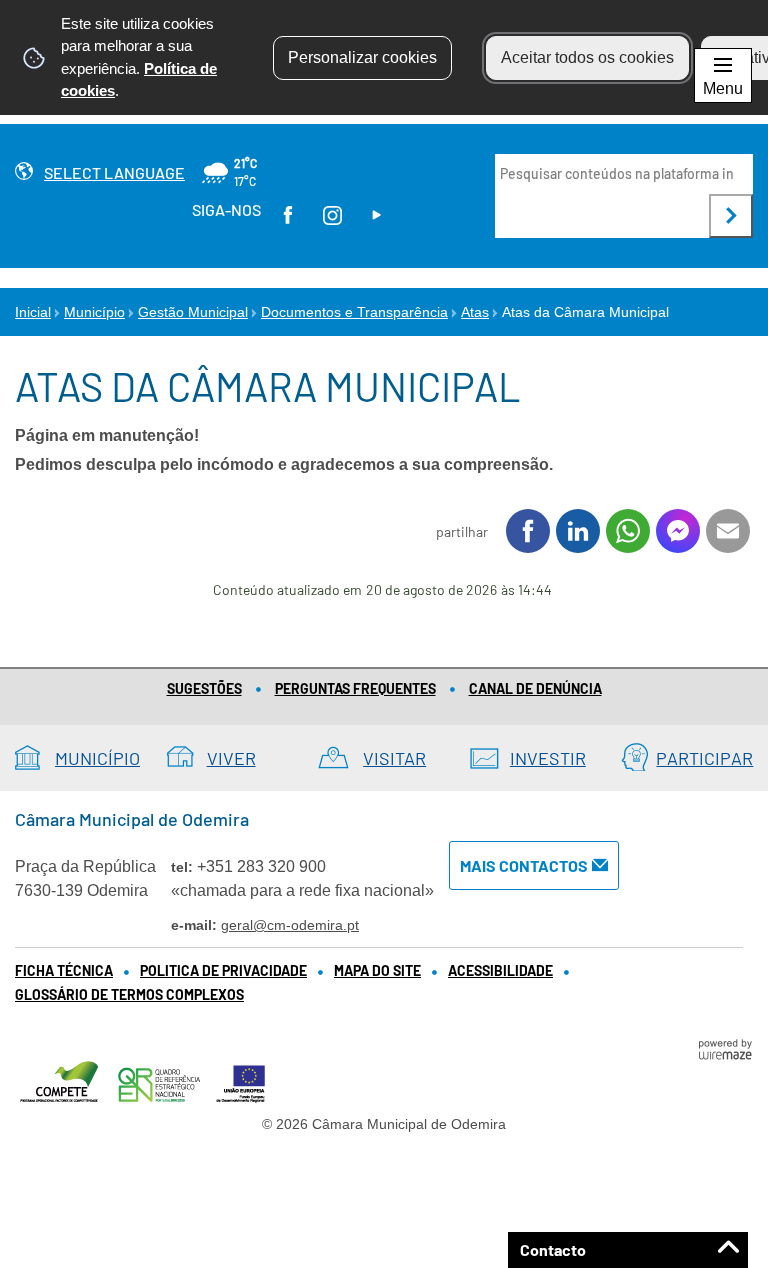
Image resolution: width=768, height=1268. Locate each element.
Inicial (33, 312)
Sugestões (204, 688)
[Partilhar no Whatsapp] (628, 531)
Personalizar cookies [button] (362, 57)
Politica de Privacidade (223, 970)
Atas (475, 312)
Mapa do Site (377, 970)
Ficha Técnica (64, 970)
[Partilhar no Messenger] (678, 531)
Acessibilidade (500, 970)
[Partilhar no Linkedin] (578, 531)
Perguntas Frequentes (355, 688)
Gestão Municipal (193, 312)
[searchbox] (618, 174)
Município (94, 312)
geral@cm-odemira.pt (290, 925)
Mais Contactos (524, 865)
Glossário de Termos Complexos (129, 994)
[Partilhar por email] (728, 531)
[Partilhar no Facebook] (528, 531)
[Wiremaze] (725, 1048)
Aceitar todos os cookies (587, 57)
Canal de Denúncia (535, 688)
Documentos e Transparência (354, 312)
